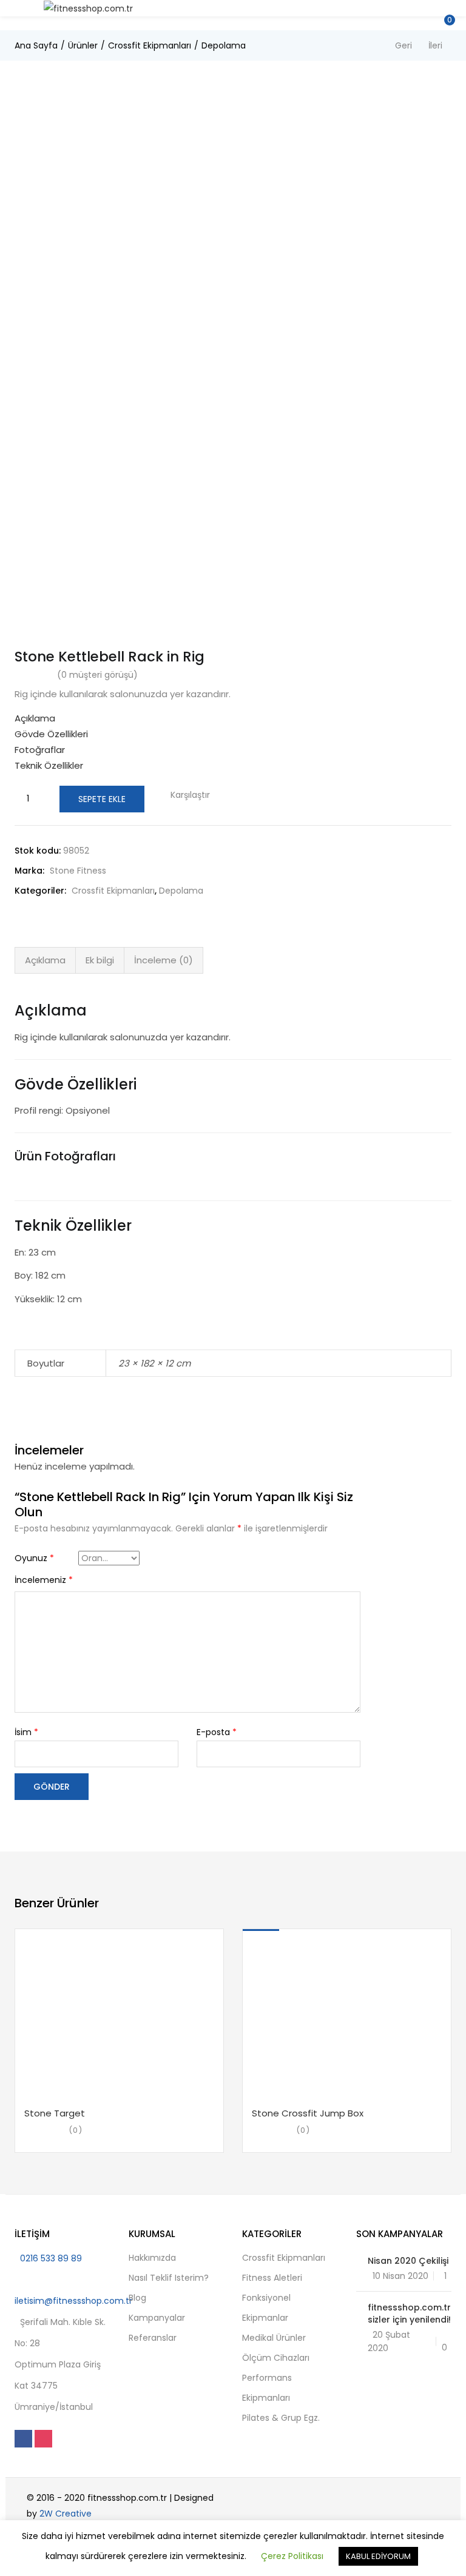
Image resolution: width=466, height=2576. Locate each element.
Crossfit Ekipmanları (150, 45)
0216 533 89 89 (51, 2258)
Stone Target (55, 2113)
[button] (448, 8)
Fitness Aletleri (272, 2278)
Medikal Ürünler (274, 2338)
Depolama (224, 45)
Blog (137, 2298)
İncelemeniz (44, 1580)
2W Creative (66, 2514)
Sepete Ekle (102, 799)
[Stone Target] (119, 2014)
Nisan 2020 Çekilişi (408, 2261)
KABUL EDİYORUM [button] (378, 2556)
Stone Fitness (78, 871)
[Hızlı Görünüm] (91, 2089)
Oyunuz (34, 1558)
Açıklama (45, 960)
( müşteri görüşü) (97, 675)
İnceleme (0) (164, 960)
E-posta (217, 1732)
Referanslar (153, 2338)
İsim (26, 1732)
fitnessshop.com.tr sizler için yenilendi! (409, 2313)
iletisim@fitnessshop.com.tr (73, 2301)
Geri (404, 45)
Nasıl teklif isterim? (169, 2278)
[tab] (45, 960)
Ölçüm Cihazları (276, 2358)
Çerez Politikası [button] (292, 2556)
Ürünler (83, 45)
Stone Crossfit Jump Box (308, 2113)
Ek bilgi (100, 960)
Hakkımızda (152, 2258)
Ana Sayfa (36, 45)
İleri (435, 45)
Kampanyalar (157, 2318)
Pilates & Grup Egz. (281, 2418)
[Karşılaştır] (114, 2099)
